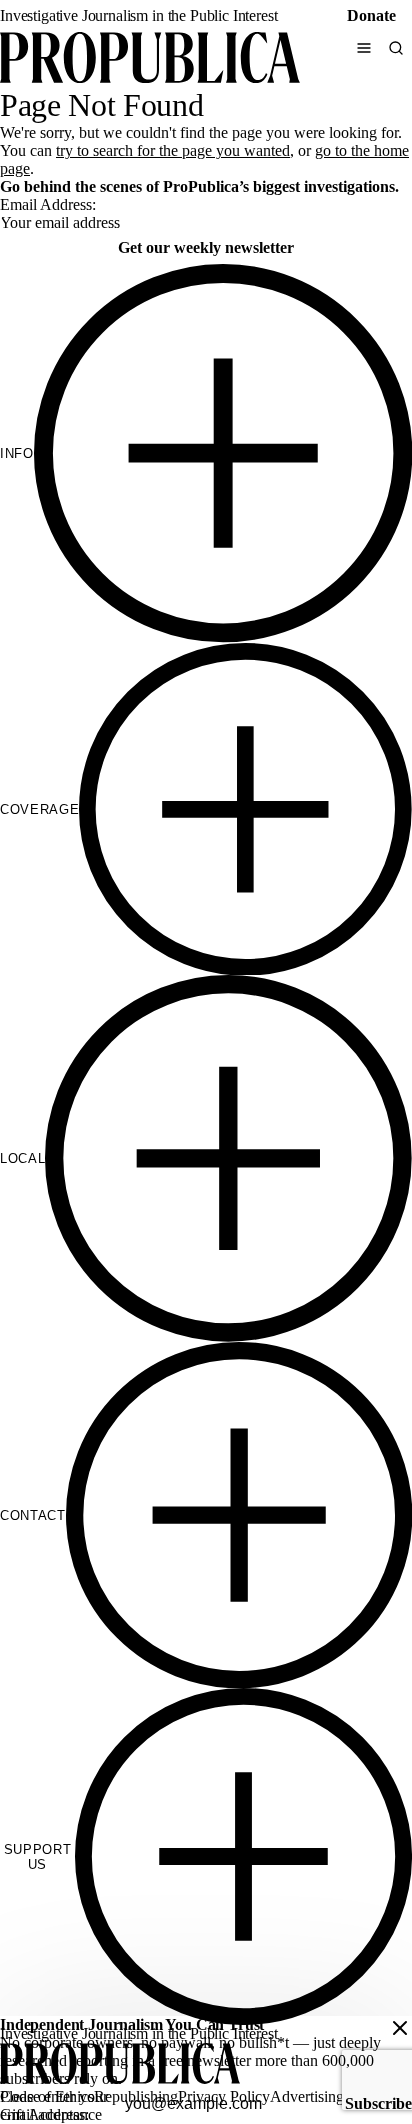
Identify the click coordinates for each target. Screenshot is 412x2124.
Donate (371, 15)
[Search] (396, 48)
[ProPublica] (150, 59)
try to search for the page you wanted (173, 150)
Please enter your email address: (54, 2105)
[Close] (400, 2028)
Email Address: (48, 204)
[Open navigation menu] (364, 48)
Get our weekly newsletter (206, 247)
